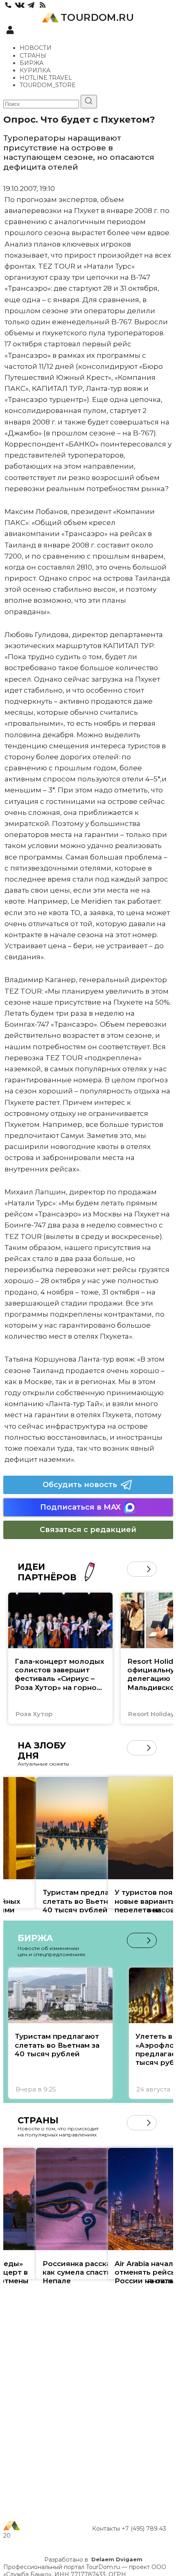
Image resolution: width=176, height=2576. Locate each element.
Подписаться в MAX (80, 1507)
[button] (134, 1569)
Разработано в (93, 2560)
